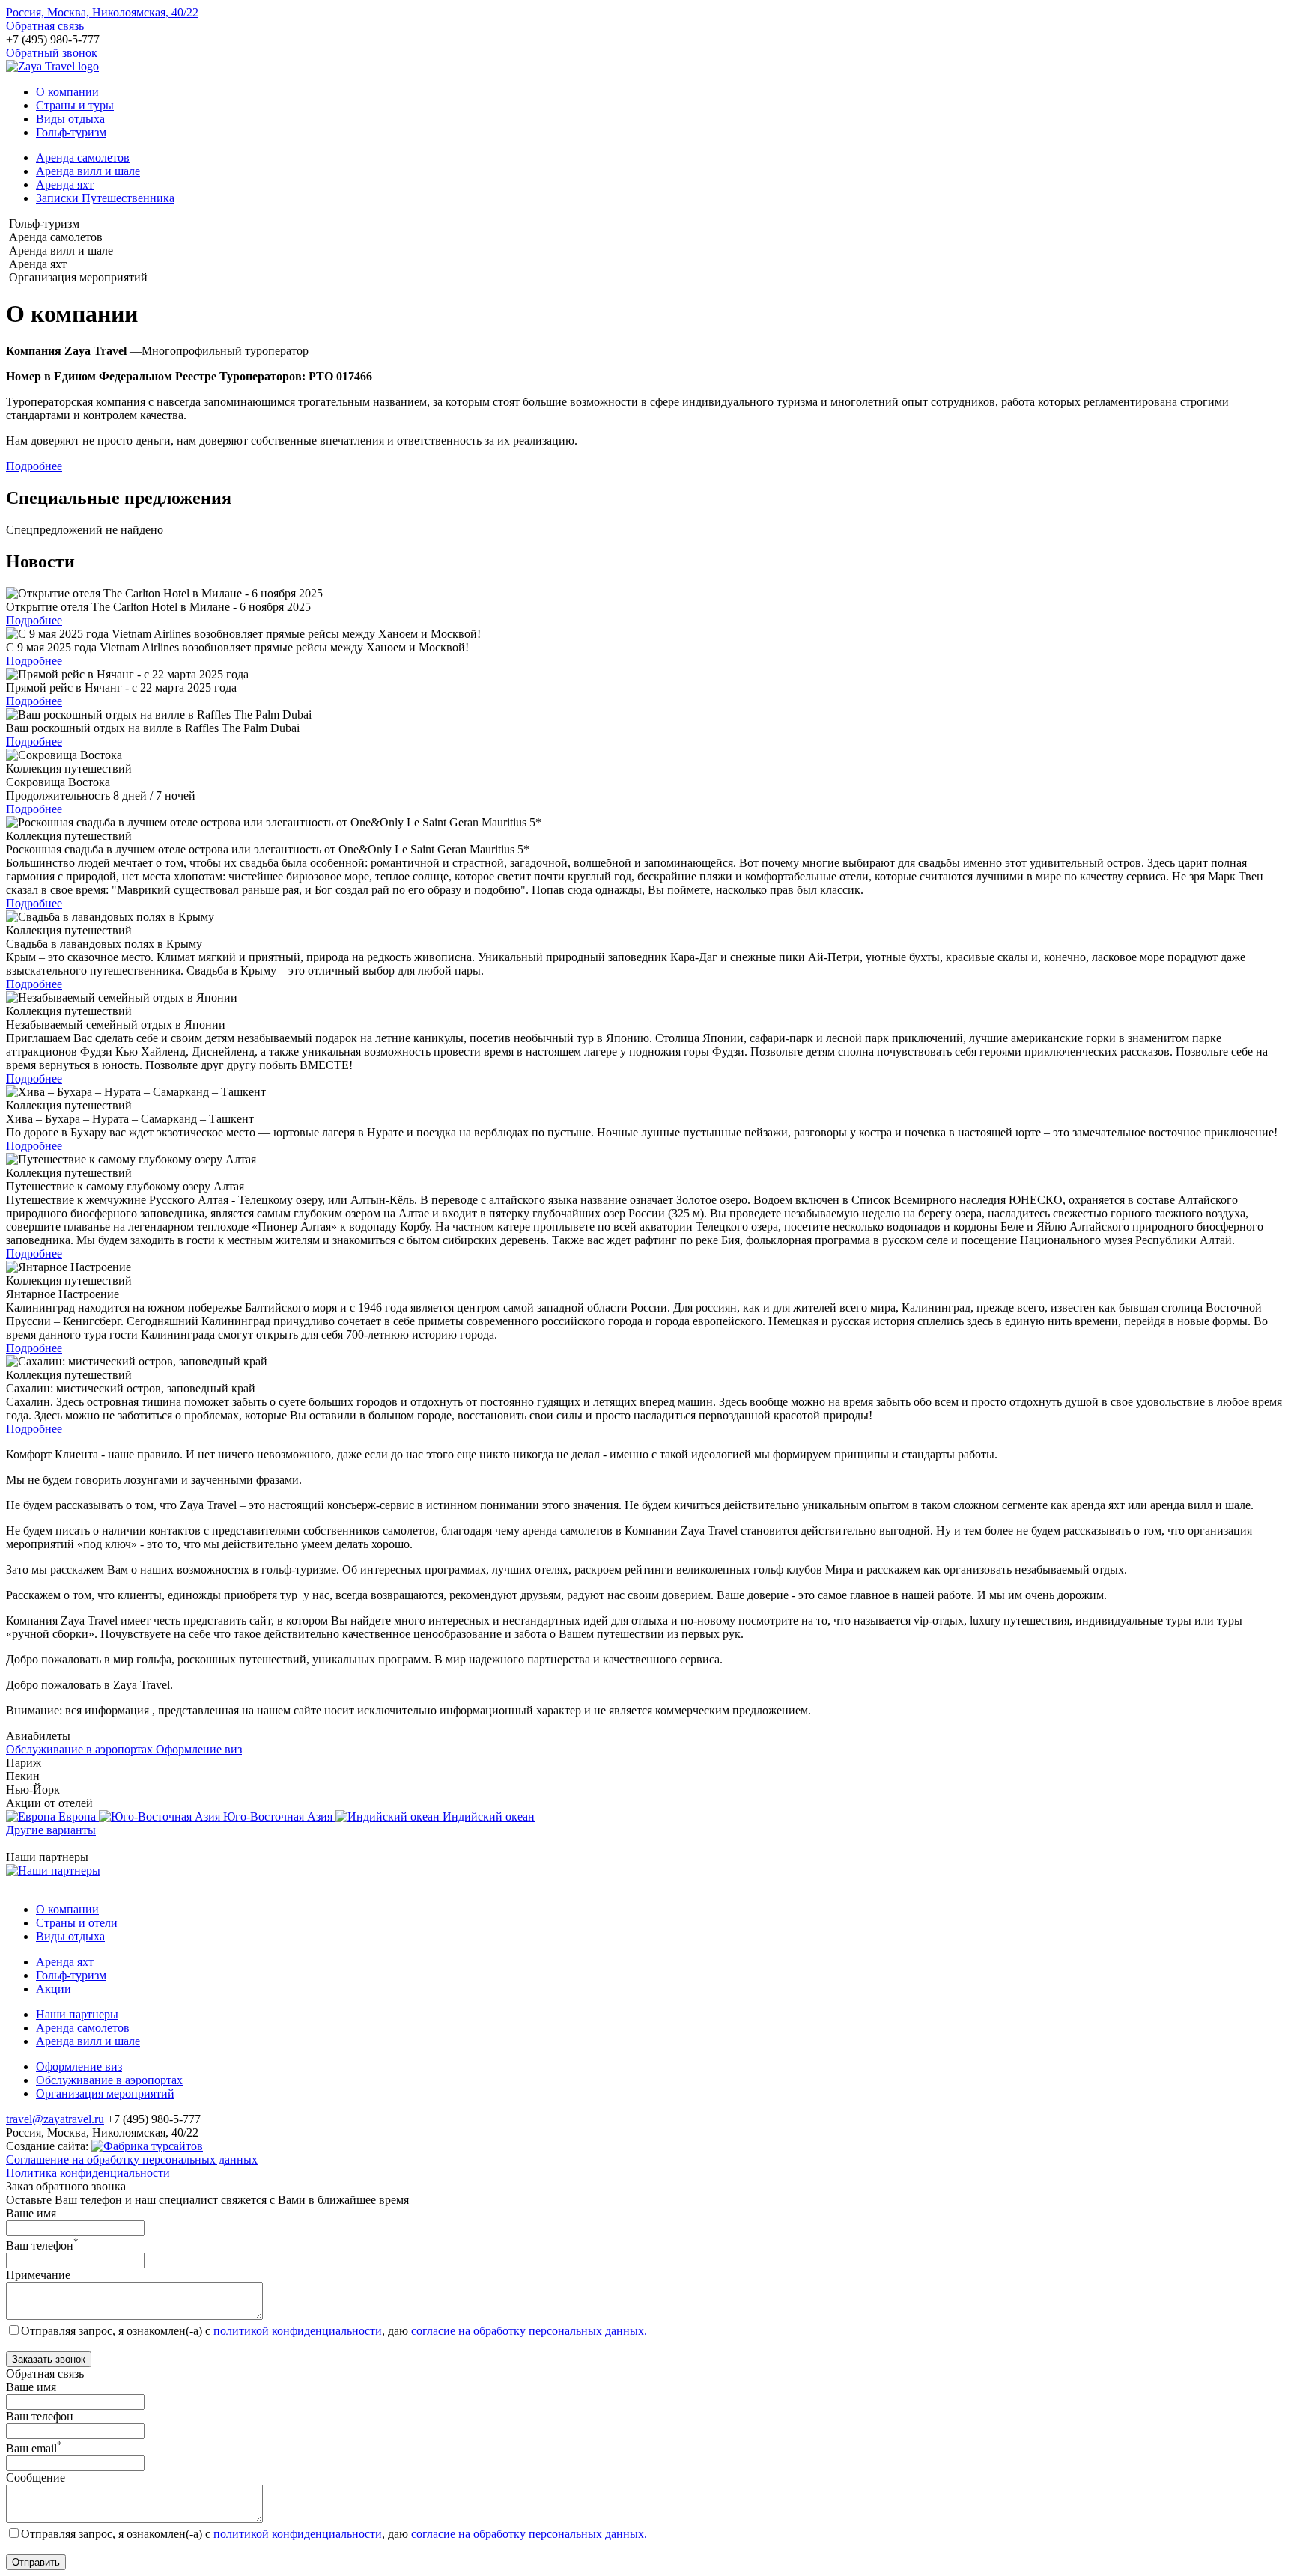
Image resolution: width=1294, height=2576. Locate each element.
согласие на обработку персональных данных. (529, 2331)
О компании (67, 92)
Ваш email (34, 2448)
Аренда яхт (65, 185)
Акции (54, 1989)
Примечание (38, 2275)
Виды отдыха (70, 119)
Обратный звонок (52, 53)
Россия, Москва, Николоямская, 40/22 (102, 12)
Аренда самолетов (83, 158)
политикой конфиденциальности (298, 2331)
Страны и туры (75, 105)
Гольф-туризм (71, 132)
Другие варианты (51, 1830)
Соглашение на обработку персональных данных (132, 2159)
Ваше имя (31, 2213)
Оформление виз (79, 2067)
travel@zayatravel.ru (55, 2119)
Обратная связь (45, 26)
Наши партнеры (77, 2014)
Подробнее (34, 466)
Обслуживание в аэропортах (109, 2080)
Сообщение (36, 2478)
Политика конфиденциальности (88, 2173)
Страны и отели (77, 1923)
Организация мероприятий (105, 2094)
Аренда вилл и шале (88, 171)
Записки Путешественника (105, 198)
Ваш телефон (42, 2245)
